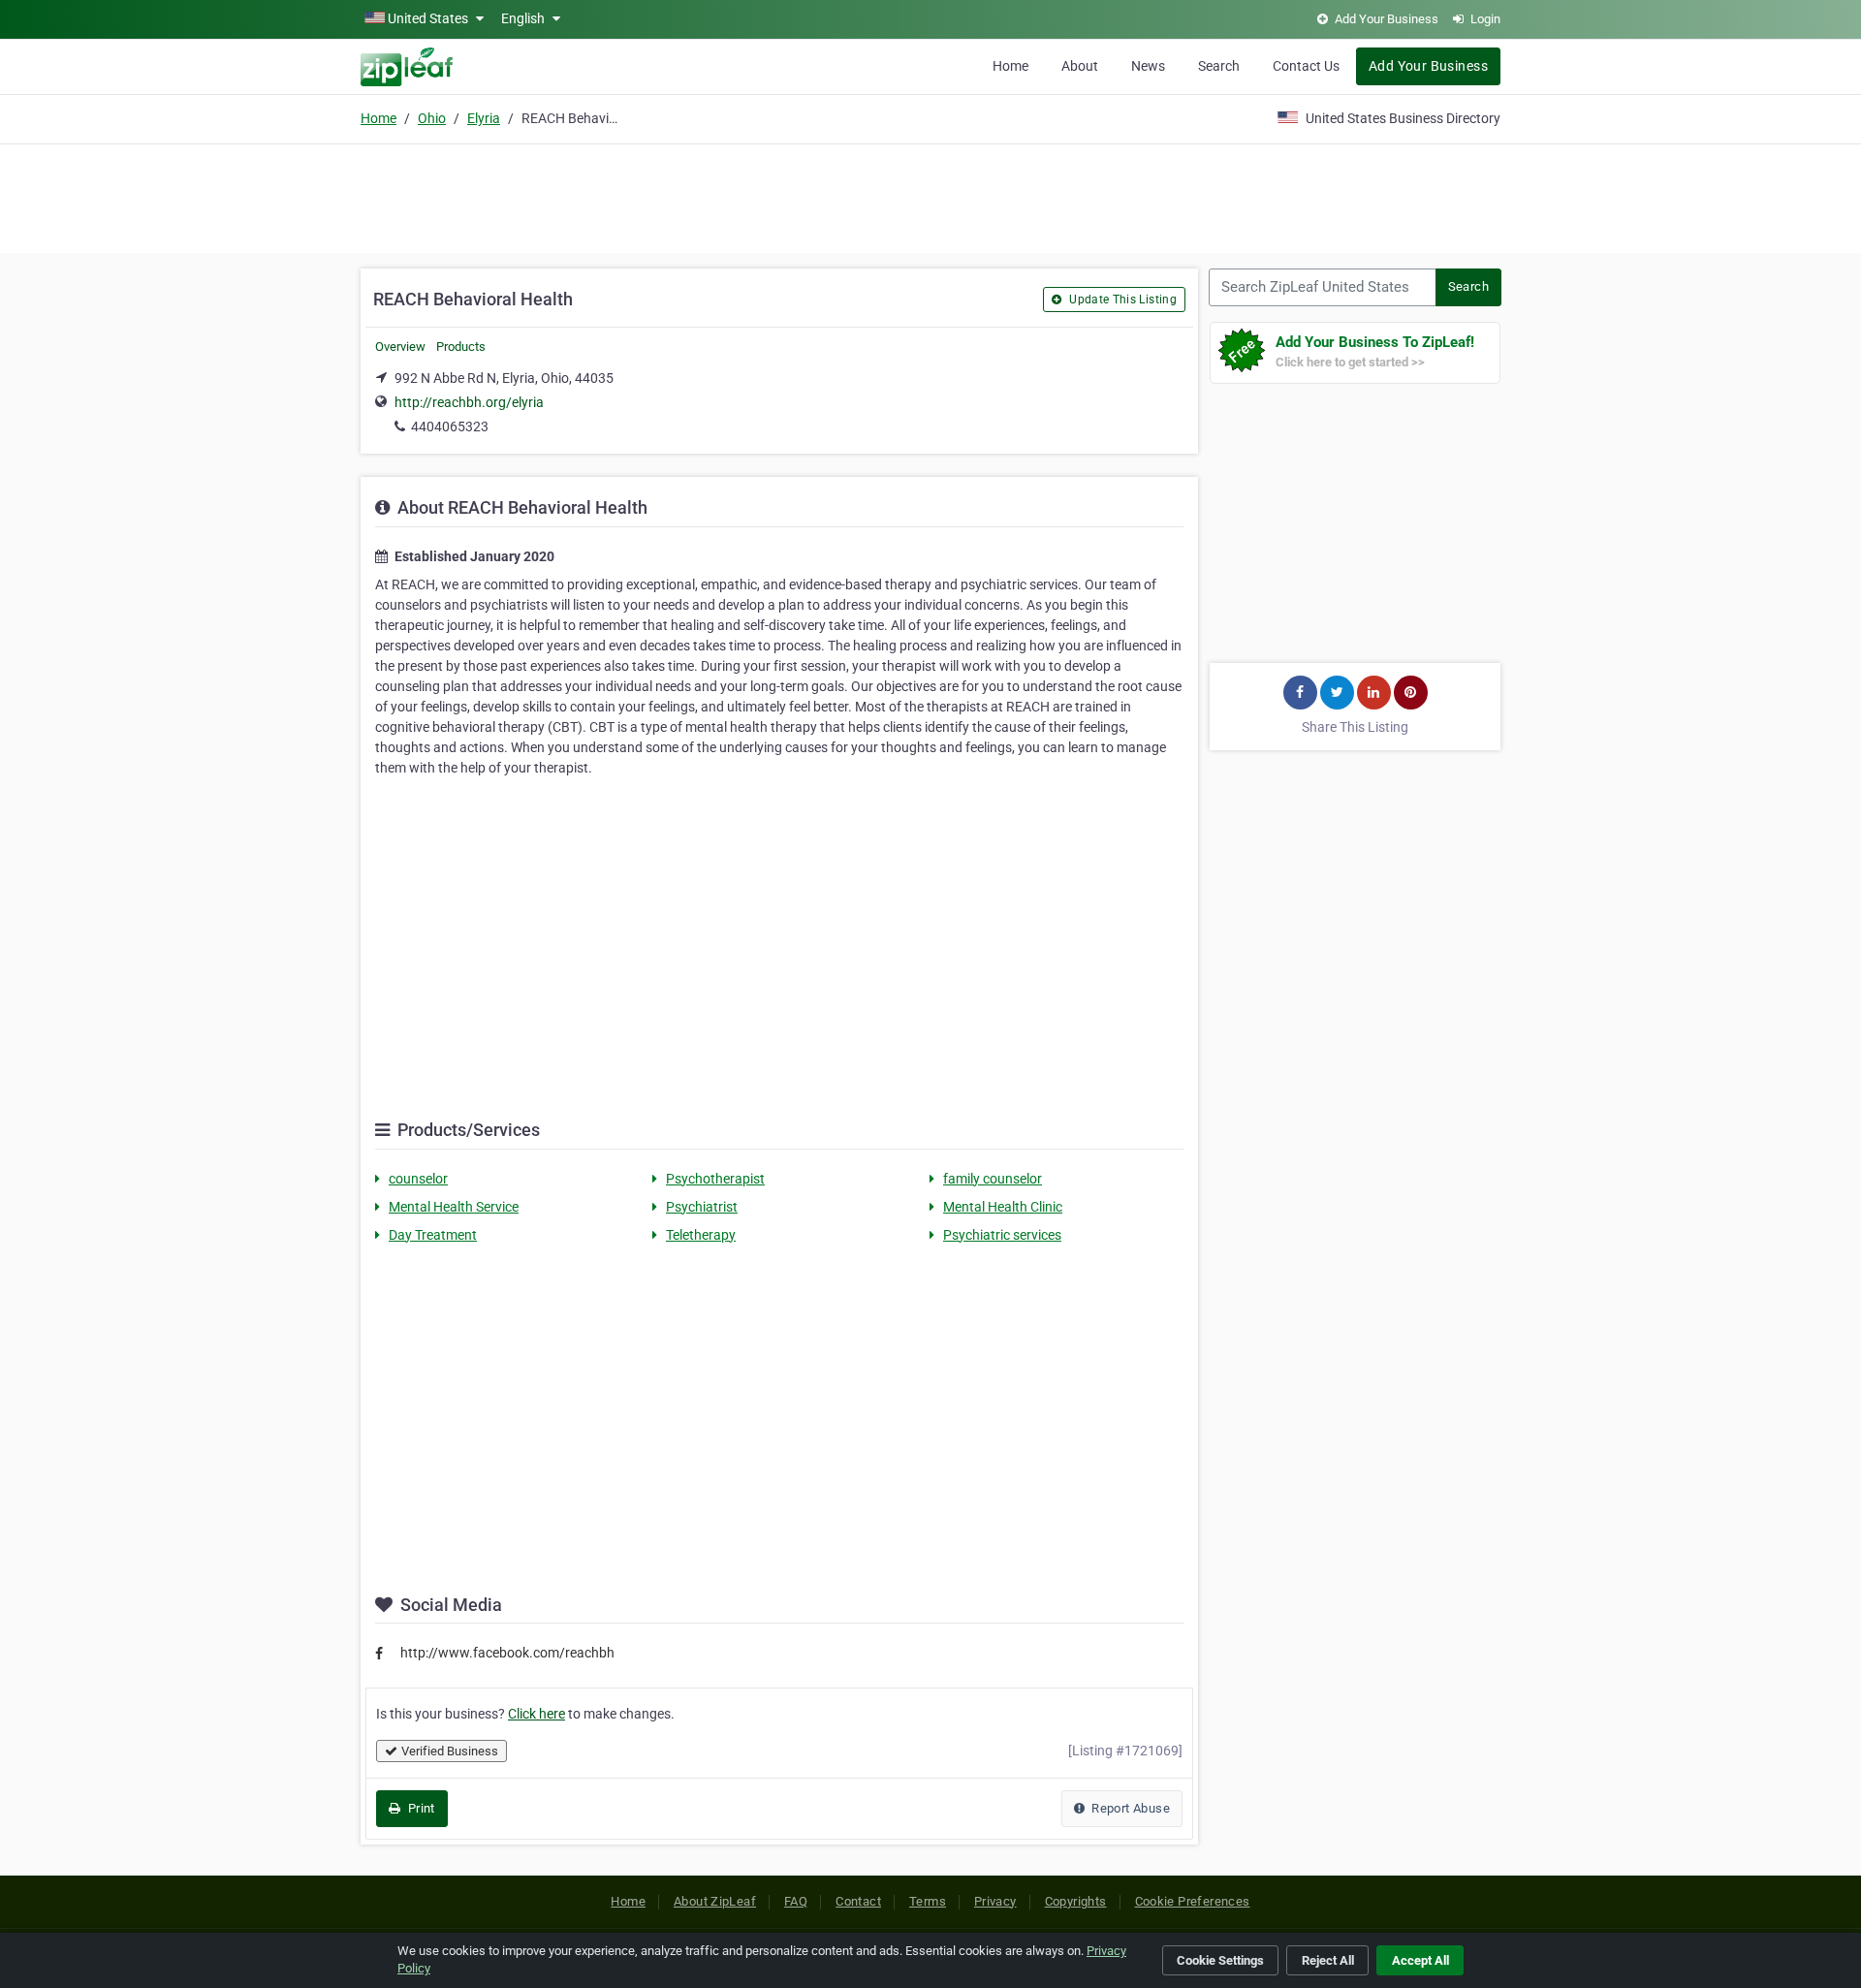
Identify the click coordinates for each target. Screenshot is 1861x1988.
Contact (858, 1901)
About (1080, 66)
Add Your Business (1428, 66)
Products (461, 347)
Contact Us (1306, 66)
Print (419, 1808)
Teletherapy (701, 1235)
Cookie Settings (1220, 1960)
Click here (536, 1714)
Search (1219, 66)
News (1148, 66)
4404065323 (450, 426)
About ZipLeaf (715, 1901)
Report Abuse (1129, 1808)
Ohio (432, 118)
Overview (400, 347)
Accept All (1420, 1960)
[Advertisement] (930, 196)
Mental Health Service (454, 1207)
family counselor (993, 1179)
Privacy (995, 1901)
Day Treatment (433, 1235)
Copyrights (1076, 1901)
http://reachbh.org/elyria (469, 402)
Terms (928, 1901)
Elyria (484, 118)
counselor (418, 1179)
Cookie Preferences (1193, 1901)
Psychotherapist (715, 1179)
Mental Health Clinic (1003, 1207)
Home (1010, 66)
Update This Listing (1121, 300)
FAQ (796, 1901)
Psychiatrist (702, 1207)
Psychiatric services (1002, 1235)
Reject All (1328, 1960)
